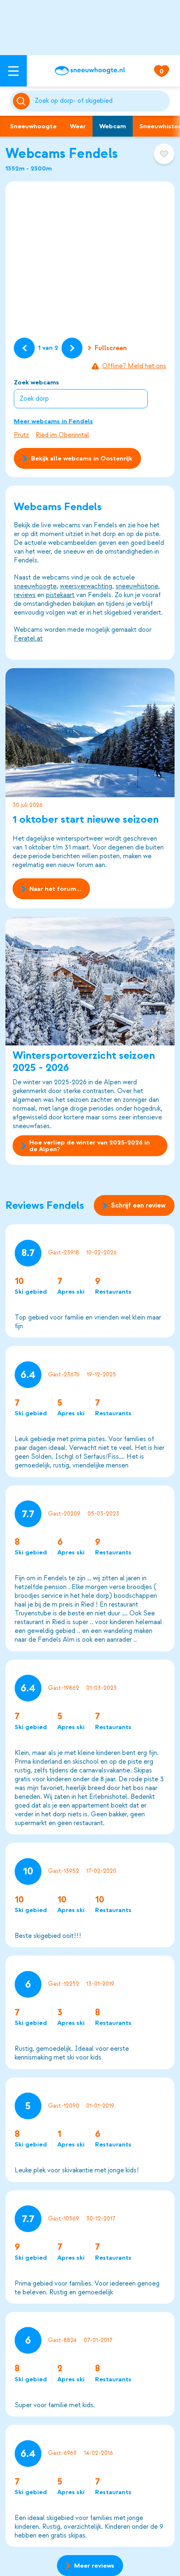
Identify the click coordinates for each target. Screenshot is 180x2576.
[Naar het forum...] (90, 732)
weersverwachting (86, 586)
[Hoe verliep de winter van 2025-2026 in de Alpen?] (90, 981)
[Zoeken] (101, 101)
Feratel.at (28, 638)
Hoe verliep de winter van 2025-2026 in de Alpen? (90, 1146)
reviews (25, 595)
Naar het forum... (55, 889)
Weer (78, 126)
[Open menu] (13, 71)
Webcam (113, 126)
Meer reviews (94, 2566)
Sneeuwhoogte (33, 126)
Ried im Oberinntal (62, 435)
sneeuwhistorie (137, 586)
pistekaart (60, 595)
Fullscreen (111, 348)
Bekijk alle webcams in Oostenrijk (82, 458)
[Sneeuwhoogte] (90, 71)
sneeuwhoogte (35, 586)
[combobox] (101, 101)
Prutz (21, 435)
